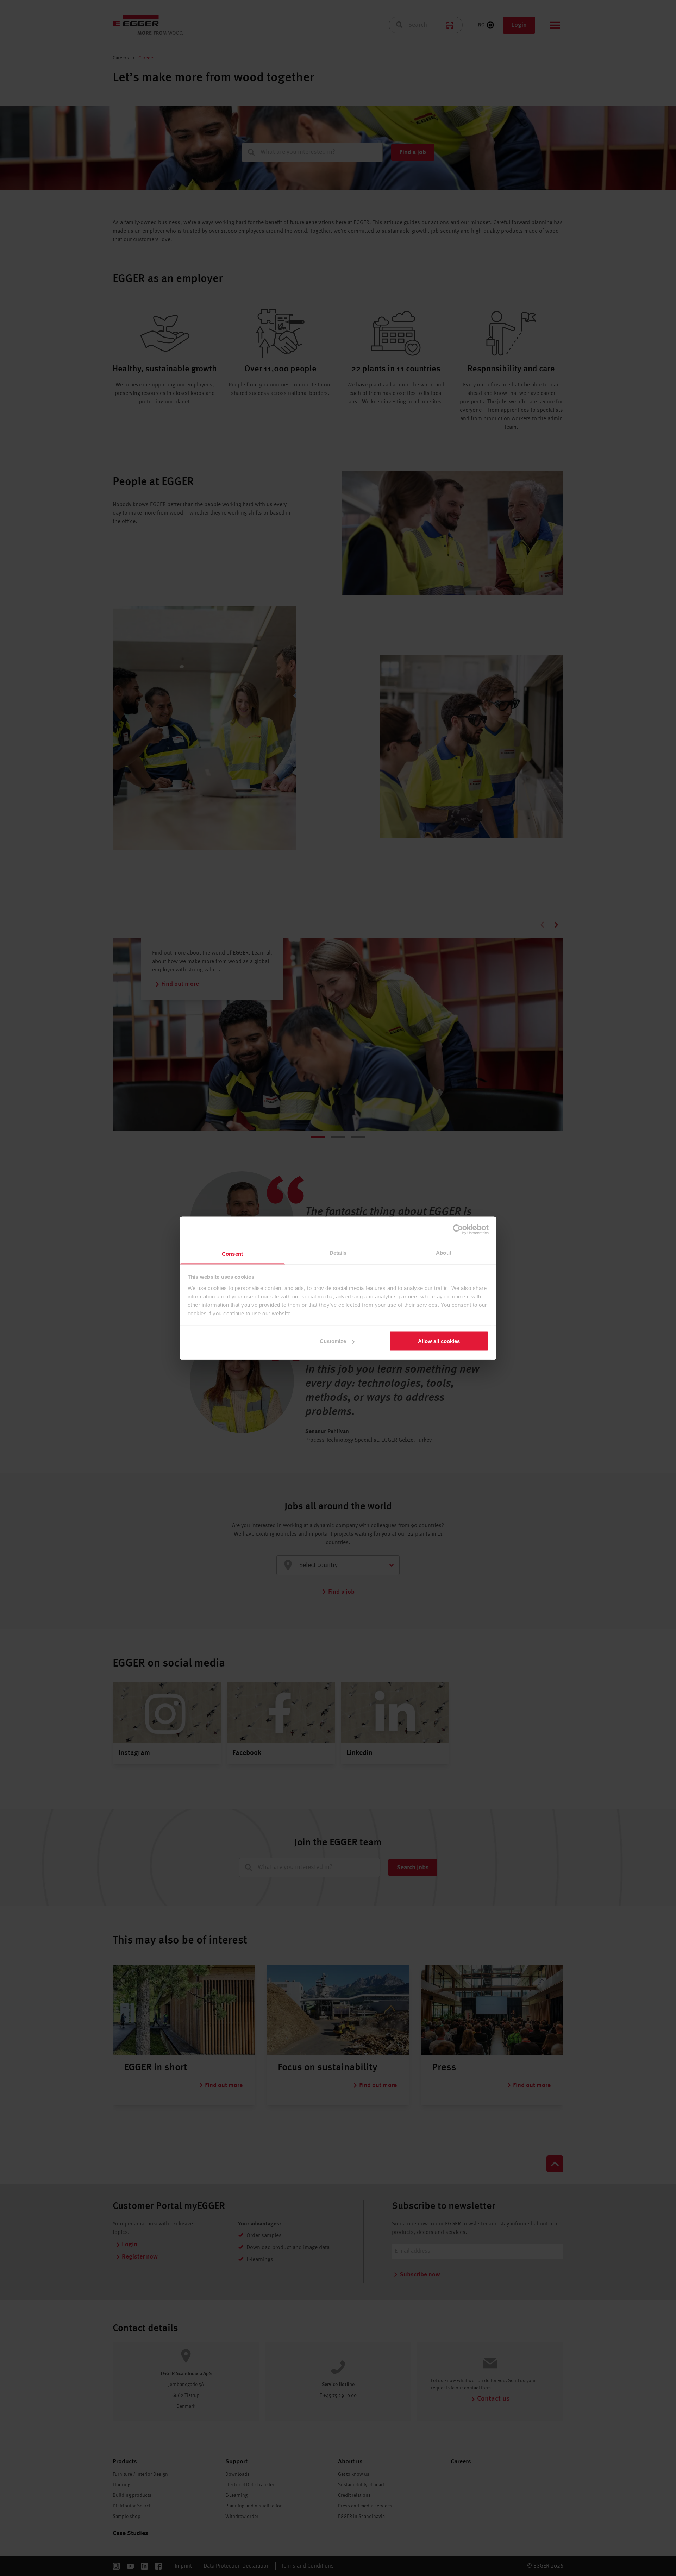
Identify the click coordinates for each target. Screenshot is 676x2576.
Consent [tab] (232, 1254)
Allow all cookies (439, 1341)
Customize (333, 1341)
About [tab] (444, 1252)
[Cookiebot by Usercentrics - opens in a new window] (458, 1230)
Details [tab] (338, 1252)
